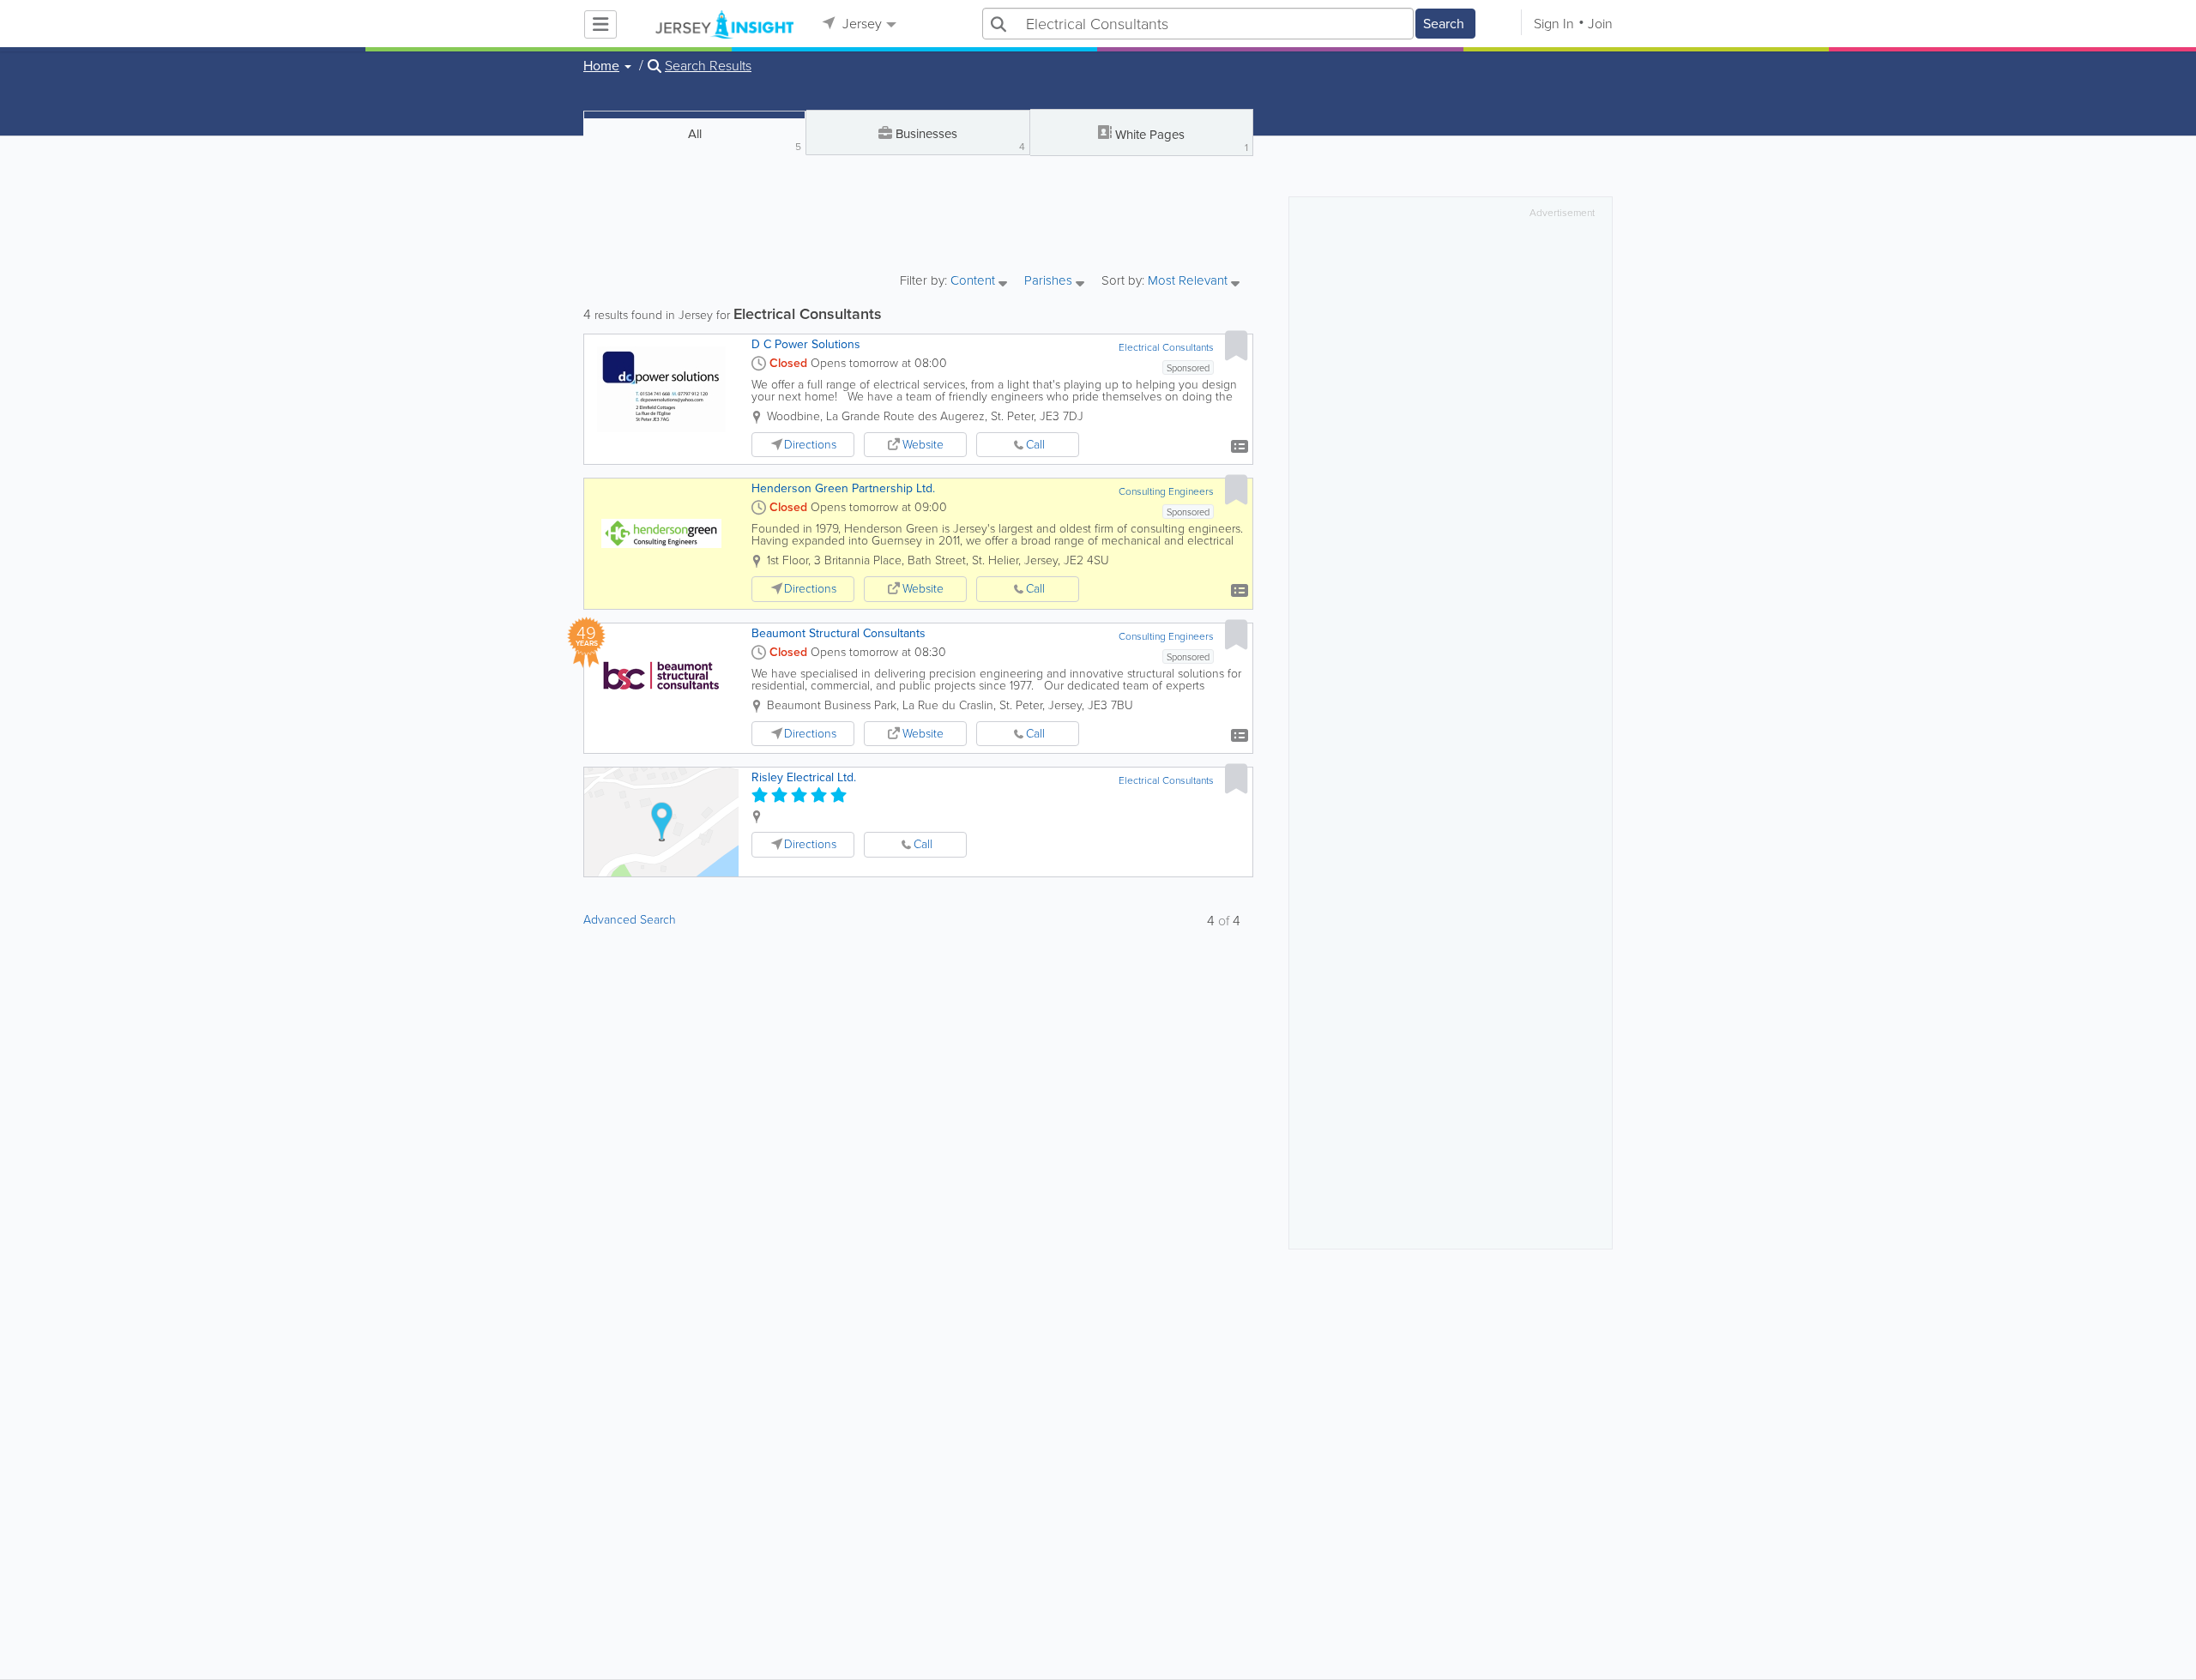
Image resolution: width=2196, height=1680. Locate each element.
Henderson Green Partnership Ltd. (843, 488)
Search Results (708, 66)
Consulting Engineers (1166, 491)
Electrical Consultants (1166, 347)
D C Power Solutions (806, 344)
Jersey (860, 24)
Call (1035, 445)
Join (1600, 24)
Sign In (1554, 24)
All (745, 139)
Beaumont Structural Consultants (839, 633)
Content (974, 282)
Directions (810, 445)
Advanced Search (630, 920)
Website (923, 445)
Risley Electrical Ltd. (804, 777)
